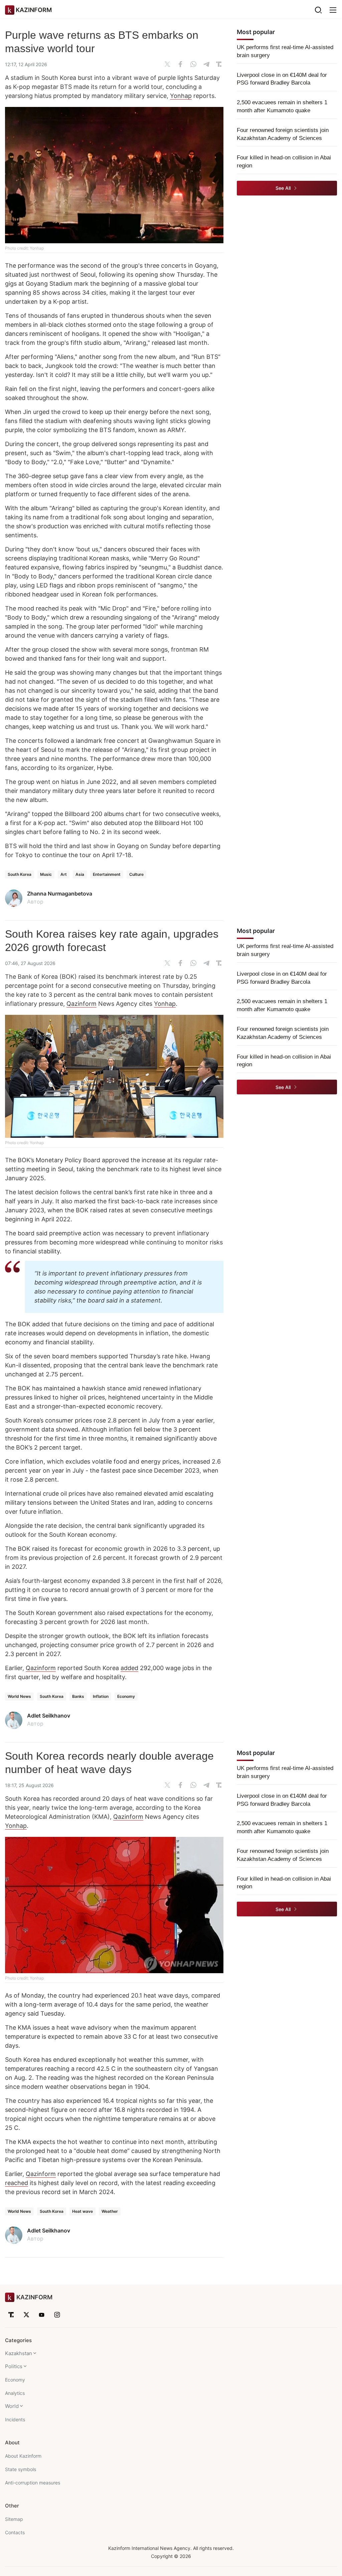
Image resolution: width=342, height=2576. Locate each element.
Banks (78, 1696)
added (129, 1668)
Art (64, 874)
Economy (126, 1696)
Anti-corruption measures (33, 2483)
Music (46, 874)
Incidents (15, 2419)
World (12, 2406)
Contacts (15, 2532)
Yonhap (181, 96)
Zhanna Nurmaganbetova (60, 894)
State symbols (21, 2469)
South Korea (20, 874)
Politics (14, 2366)
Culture (136, 874)
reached (17, 2183)
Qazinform (81, 1004)
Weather (110, 2211)
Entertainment (107, 874)
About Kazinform (23, 2456)
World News (19, 1696)
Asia (80, 874)
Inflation (101, 1696)
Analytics (15, 2393)
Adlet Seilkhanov (49, 1716)
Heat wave (82, 2211)
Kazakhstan (19, 2353)
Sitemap (14, 2519)
